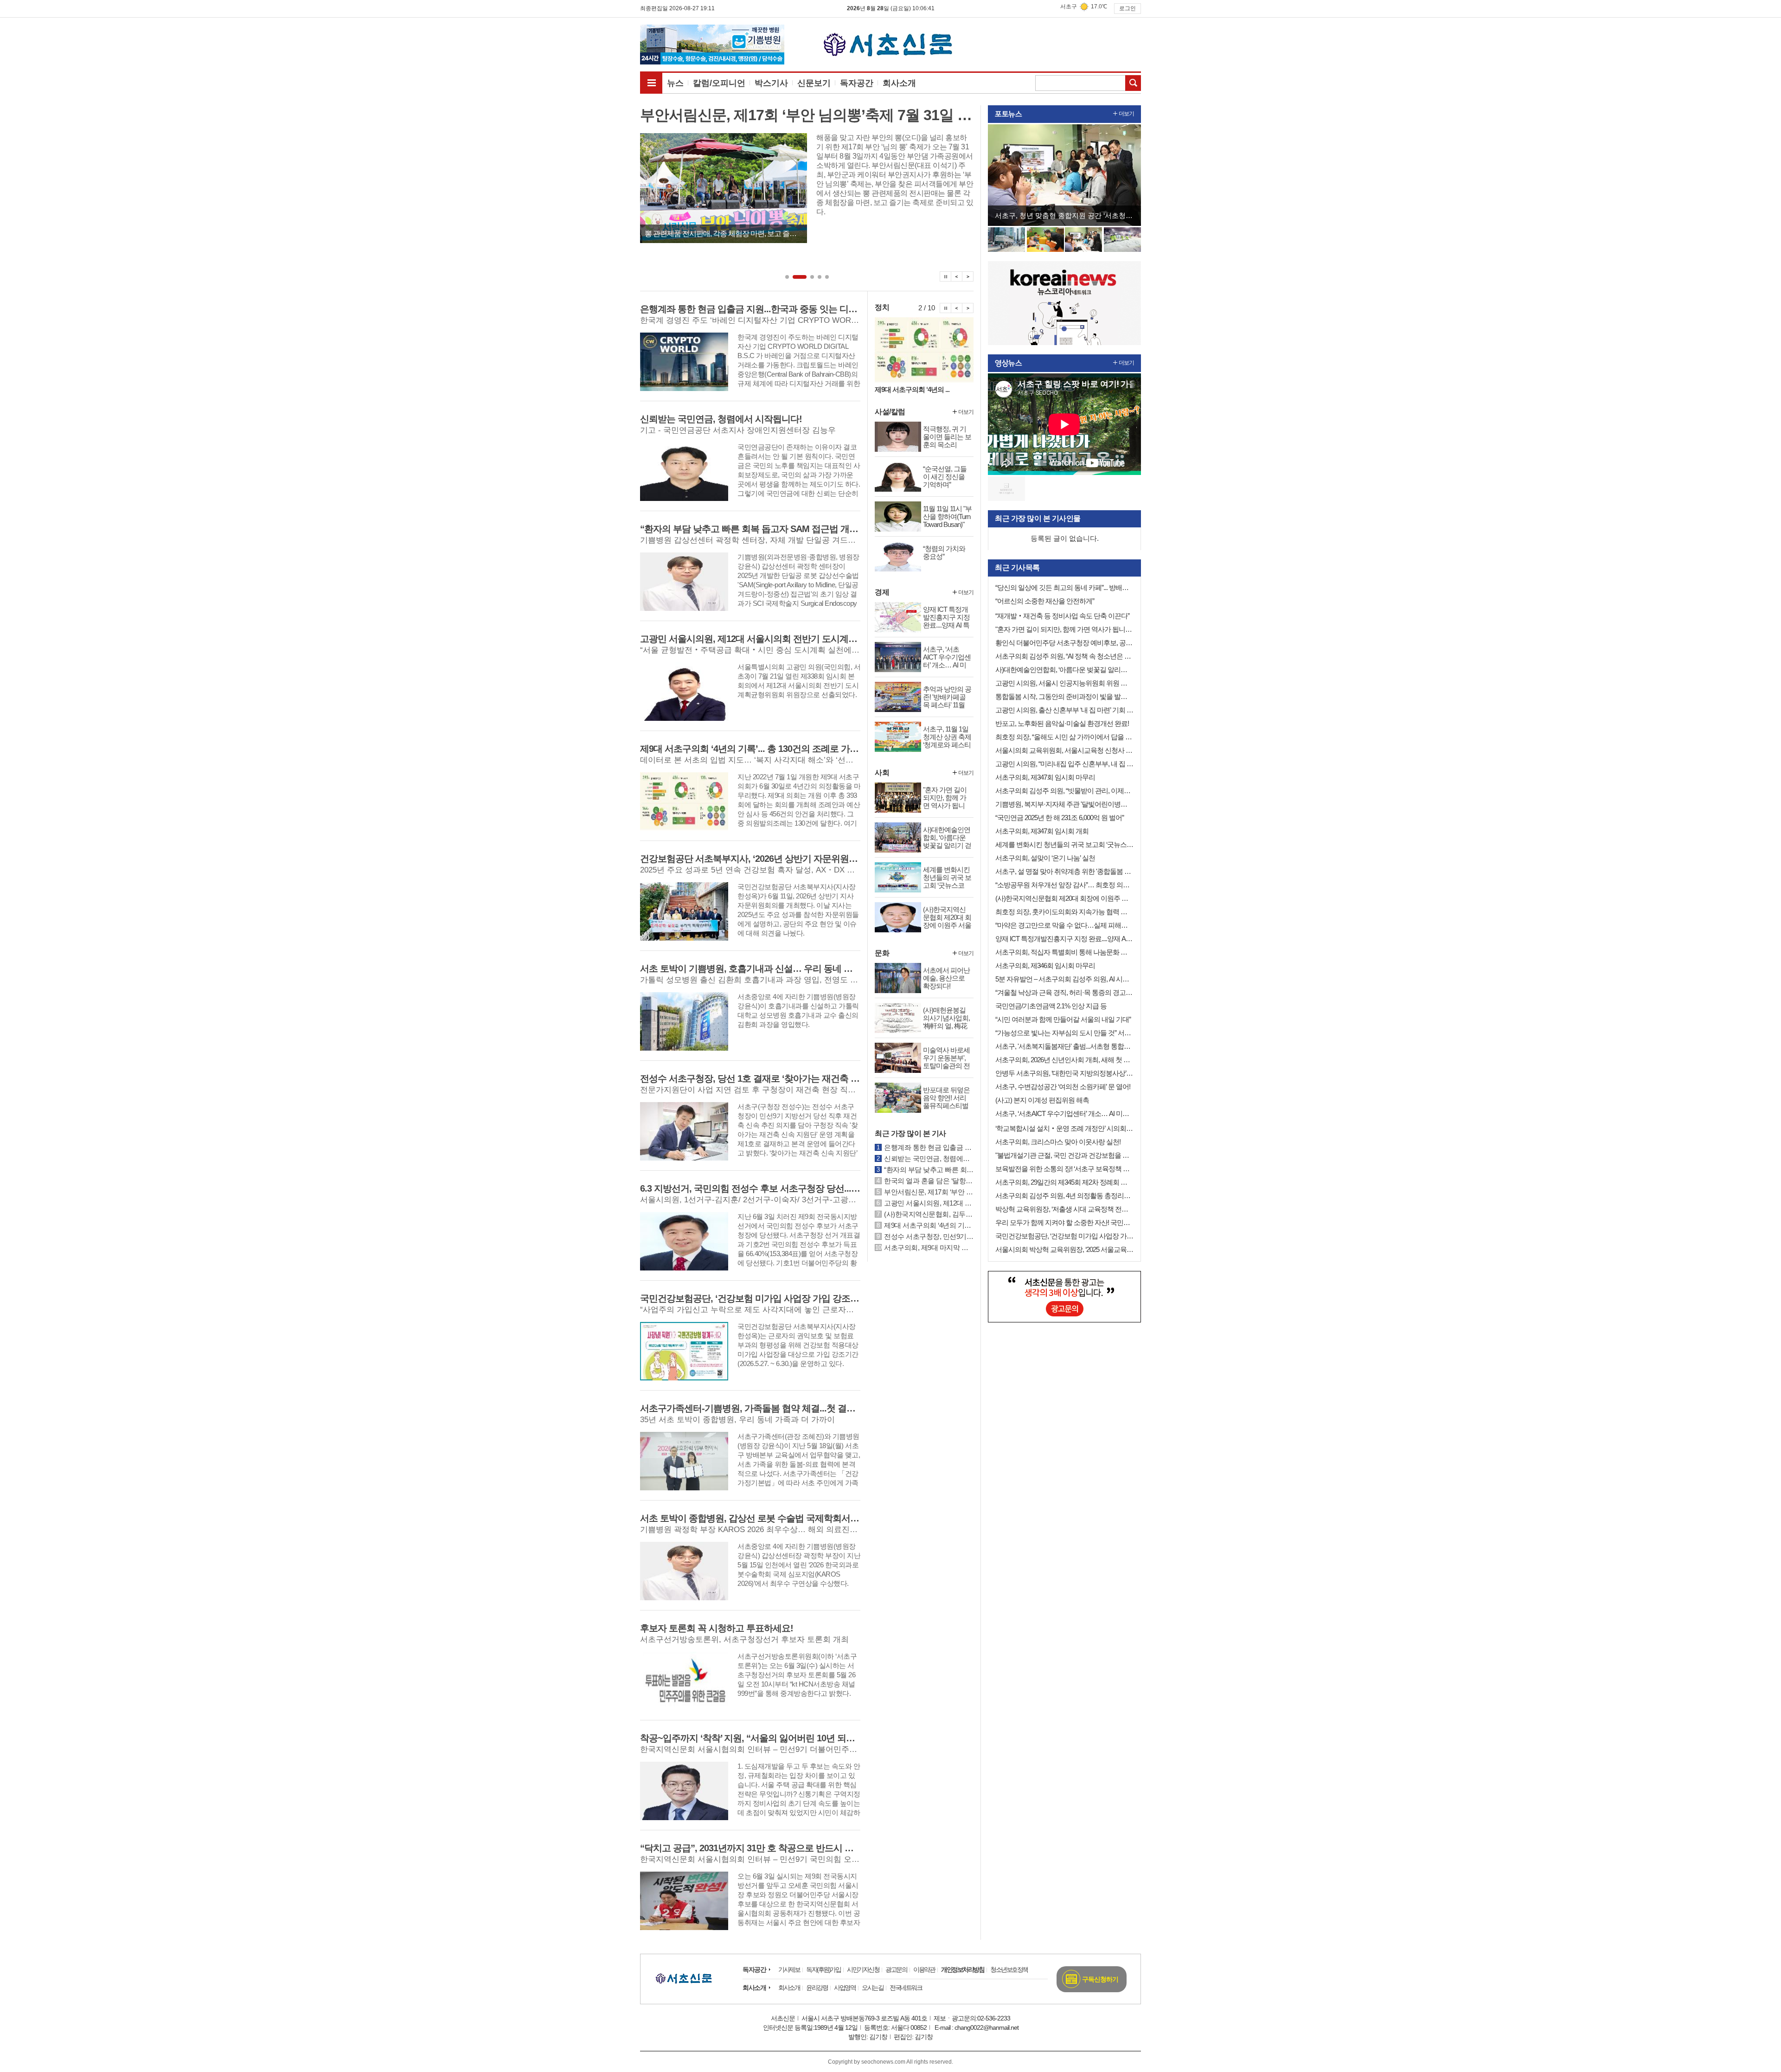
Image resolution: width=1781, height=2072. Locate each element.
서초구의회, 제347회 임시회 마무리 (1045, 777)
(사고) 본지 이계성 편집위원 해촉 (1042, 1100)
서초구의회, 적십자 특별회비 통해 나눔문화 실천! (1064, 952)
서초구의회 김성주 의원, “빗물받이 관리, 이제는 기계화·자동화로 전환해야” (1064, 791)
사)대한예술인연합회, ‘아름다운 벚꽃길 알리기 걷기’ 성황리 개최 (1064, 670)
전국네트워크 (906, 1988)
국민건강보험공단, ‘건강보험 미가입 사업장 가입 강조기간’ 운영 (1064, 1236)
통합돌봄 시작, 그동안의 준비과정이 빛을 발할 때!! (1064, 696)
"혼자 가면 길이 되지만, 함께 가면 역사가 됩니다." (1064, 629)
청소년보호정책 (1009, 1969)
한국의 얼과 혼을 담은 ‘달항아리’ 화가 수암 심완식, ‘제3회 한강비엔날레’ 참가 (929, 1181)
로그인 (1128, 8)
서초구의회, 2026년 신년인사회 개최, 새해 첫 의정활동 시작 (1064, 1060)
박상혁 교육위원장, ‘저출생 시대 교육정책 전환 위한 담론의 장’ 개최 (1064, 1209)
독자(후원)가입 (823, 1969)
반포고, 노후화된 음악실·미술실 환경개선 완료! (1062, 723)
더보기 (966, 412)
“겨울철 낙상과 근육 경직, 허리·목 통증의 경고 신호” (1064, 992)
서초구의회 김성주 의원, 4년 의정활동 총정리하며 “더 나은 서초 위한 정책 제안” (1064, 1196)
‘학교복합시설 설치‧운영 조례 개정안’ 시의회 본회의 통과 (1064, 1128)
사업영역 (845, 1988)
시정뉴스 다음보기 (968, 308)
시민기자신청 (863, 1969)
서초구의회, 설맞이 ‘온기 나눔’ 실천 (1045, 858)
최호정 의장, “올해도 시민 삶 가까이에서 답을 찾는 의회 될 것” (1064, 737)
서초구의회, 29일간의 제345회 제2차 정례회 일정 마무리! (1064, 1182)
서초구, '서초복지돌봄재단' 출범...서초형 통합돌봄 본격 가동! (1064, 1046)
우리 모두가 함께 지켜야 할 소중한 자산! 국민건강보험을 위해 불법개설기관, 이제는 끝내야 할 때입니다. (1064, 1222)
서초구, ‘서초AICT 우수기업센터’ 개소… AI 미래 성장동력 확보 (1064, 1113)
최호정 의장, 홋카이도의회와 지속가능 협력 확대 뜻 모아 (1064, 912)
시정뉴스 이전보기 (957, 308)
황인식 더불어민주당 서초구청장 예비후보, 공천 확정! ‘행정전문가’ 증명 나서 (1064, 643)
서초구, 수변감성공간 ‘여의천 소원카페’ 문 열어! (1063, 1087)
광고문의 (896, 1969)
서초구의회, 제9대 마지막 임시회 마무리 (929, 1248)
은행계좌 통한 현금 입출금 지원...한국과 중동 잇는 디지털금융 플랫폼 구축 (929, 1147)
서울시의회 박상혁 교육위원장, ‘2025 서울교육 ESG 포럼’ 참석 (1064, 1249)
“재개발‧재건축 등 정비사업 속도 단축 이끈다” (1062, 616)
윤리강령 (817, 1988)
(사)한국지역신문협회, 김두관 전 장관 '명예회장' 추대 (929, 1214)
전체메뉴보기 (651, 83)
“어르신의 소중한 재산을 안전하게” (1045, 601)
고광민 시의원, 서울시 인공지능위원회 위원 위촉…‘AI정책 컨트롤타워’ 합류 (1064, 683)
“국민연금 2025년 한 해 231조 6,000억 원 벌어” (1060, 818)
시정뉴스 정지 (945, 308)
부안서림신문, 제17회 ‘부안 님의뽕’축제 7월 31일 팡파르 (929, 1192)
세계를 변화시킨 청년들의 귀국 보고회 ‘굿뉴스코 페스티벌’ (1064, 844)
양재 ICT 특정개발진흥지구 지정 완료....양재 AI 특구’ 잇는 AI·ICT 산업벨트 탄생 (1064, 939)
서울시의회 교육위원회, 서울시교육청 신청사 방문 (1064, 750)
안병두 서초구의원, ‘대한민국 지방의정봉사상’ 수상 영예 (1064, 1073)
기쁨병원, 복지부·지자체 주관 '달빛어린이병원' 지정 (1064, 804)
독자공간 (754, 1969)
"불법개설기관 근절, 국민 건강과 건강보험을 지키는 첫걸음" (1064, 1155)
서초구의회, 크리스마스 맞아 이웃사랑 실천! (1058, 1142)
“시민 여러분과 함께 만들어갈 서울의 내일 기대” (1063, 1019)
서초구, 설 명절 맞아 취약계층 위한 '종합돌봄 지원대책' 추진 (1064, 871)
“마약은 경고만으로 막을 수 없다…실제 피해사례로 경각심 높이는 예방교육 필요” (1064, 925)
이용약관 (924, 1969)
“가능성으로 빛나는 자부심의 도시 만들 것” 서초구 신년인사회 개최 (1064, 1033)
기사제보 (789, 1969)
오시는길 (872, 1988)
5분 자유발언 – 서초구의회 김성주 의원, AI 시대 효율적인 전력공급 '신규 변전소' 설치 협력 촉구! (1064, 979)
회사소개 (754, 1988)
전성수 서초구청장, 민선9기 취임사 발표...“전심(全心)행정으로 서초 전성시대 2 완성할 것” (929, 1236)
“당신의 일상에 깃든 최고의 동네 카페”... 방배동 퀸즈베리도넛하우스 (1064, 587)
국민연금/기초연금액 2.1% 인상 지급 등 (1051, 1006)
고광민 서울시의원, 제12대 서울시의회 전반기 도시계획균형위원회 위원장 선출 (929, 1203)
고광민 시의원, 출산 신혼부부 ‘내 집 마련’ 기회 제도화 (1064, 710)
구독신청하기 (1100, 1979)
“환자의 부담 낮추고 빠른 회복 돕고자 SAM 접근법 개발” (929, 1170)
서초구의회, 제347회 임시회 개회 (1042, 831)
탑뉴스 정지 (945, 276)
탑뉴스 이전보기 (957, 276)
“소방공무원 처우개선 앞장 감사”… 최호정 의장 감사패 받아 (1064, 885)
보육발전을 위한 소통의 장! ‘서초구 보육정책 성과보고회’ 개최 (1064, 1169)
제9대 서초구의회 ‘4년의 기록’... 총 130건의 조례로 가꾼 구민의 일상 (929, 1225)
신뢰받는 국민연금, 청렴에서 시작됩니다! (929, 1158)
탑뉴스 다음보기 (968, 276)
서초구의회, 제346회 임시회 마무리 (1045, 965)
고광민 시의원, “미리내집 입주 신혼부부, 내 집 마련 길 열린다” (1064, 764)
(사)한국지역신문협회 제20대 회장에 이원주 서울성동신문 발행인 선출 (1064, 898)
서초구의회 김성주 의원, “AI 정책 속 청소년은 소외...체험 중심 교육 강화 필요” (1064, 656)
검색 (1133, 83)
